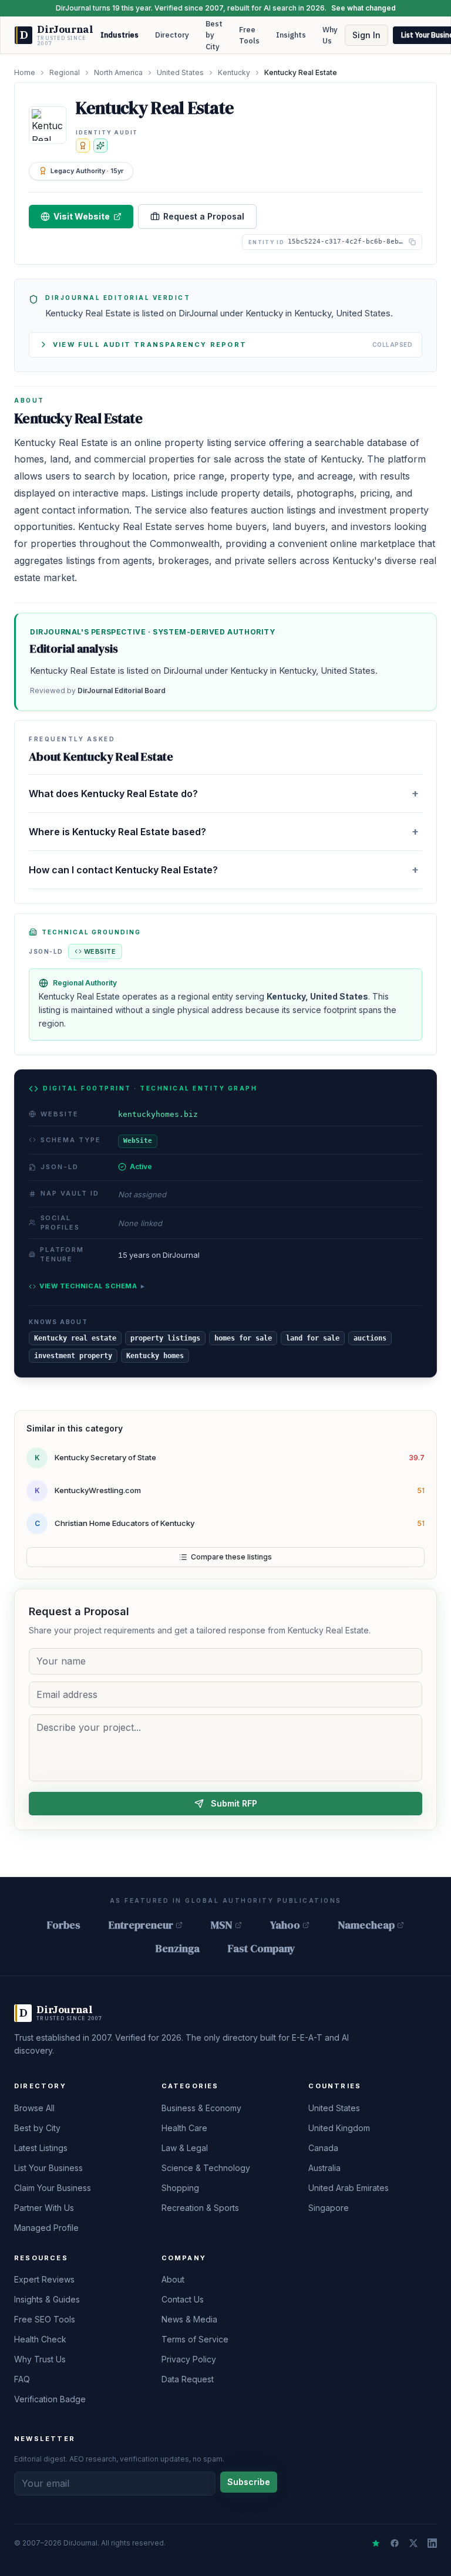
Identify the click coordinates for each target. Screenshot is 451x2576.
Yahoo (285, 1925)
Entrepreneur (141, 1925)
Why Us (330, 36)
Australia (324, 2168)
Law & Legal (185, 2148)
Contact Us (183, 2299)
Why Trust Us (40, 2359)
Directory (172, 35)
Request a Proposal (204, 216)
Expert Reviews (44, 2279)
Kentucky (234, 72)
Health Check (40, 2339)
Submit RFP (234, 1803)
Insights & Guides (47, 2299)
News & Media (189, 2319)
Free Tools (249, 36)
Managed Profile (46, 2228)
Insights (291, 35)
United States (180, 72)
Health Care (184, 2128)
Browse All (34, 2108)
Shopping (180, 2188)
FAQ (22, 2379)
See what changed (364, 8)
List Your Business (48, 2168)
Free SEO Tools (45, 2319)
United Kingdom (339, 2128)
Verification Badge (50, 2399)
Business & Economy (201, 2108)
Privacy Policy (189, 2359)
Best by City (214, 35)
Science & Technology (206, 2168)
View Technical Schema (92, 1286)
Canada (323, 2148)
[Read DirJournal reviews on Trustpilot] (376, 2543)
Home (25, 72)
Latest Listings (41, 2148)
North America (118, 72)
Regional (65, 72)
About (173, 2279)
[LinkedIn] (432, 2543)
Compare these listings (231, 1557)
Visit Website (82, 216)
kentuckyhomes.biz (158, 1114)
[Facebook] (395, 2543)
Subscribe (249, 2482)
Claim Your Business (53, 2188)
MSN (222, 1925)
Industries (120, 35)
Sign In (366, 35)
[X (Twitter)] (413, 2543)
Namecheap (366, 1925)
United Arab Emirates (349, 2188)
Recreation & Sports (200, 2208)
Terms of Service (195, 2339)
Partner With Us (44, 2208)
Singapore (329, 2208)
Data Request (188, 2379)
